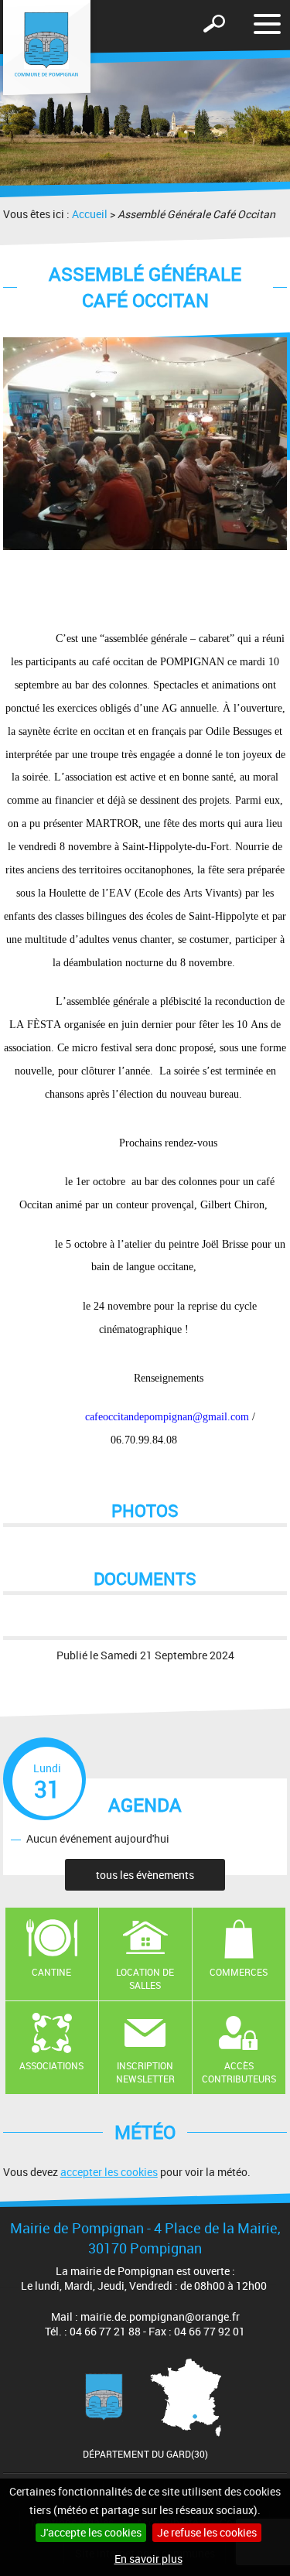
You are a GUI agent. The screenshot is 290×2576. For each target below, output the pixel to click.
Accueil (90, 214)
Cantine (51, 1972)
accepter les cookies (109, 2172)
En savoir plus (148, 2559)
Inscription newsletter (145, 2072)
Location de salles (145, 1978)
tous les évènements (145, 1875)
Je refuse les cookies (207, 2532)
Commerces (239, 1972)
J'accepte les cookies (91, 2532)
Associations (51, 2065)
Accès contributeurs (239, 2072)
